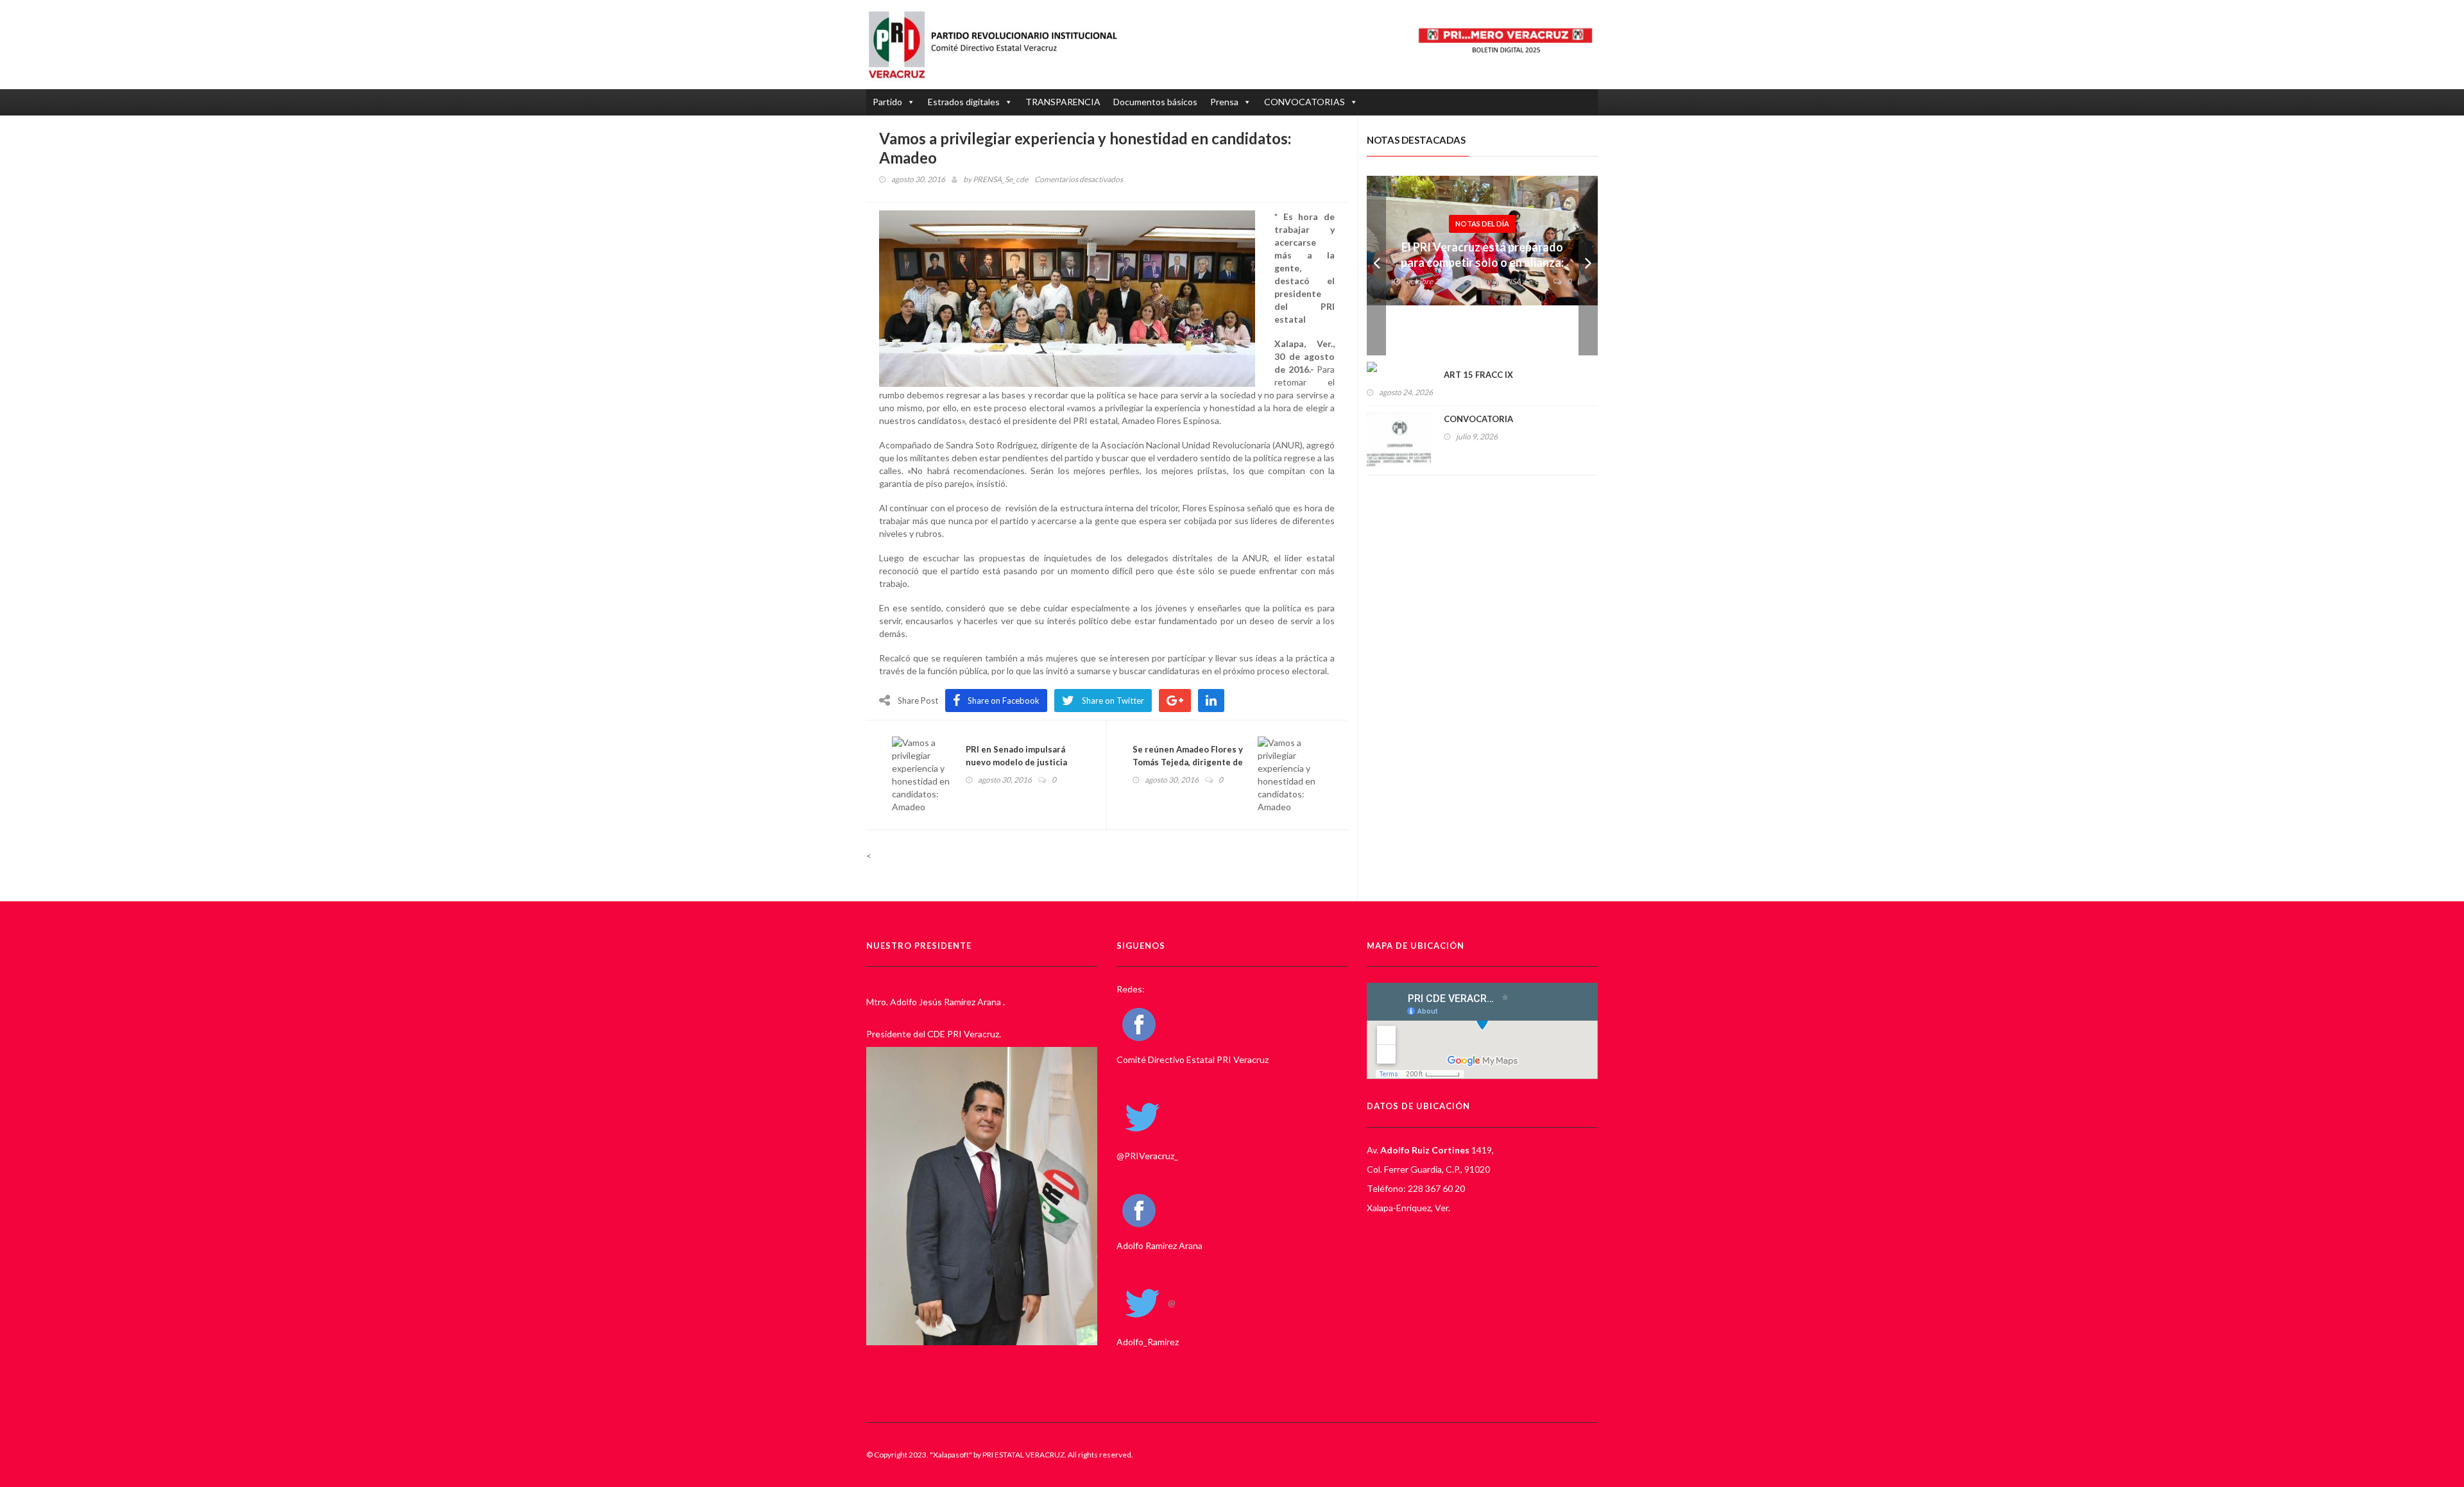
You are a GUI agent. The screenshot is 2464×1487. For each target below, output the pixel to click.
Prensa (1224, 102)
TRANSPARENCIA (1063, 102)
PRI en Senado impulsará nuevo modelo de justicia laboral (1016, 762)
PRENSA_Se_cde (1000, 179)
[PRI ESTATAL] (999, 45)
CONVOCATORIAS (1305, 102)
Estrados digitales (964, 102)
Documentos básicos (1155, 102)
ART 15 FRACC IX (1478, 375)
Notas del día (1482, 224)
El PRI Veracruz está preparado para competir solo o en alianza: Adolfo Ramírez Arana (1482, 262)
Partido (887, 102)
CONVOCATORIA (1478, 419)
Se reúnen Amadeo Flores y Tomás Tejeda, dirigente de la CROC (1188, 762)
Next (1588, 266)
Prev (1376, 266)
